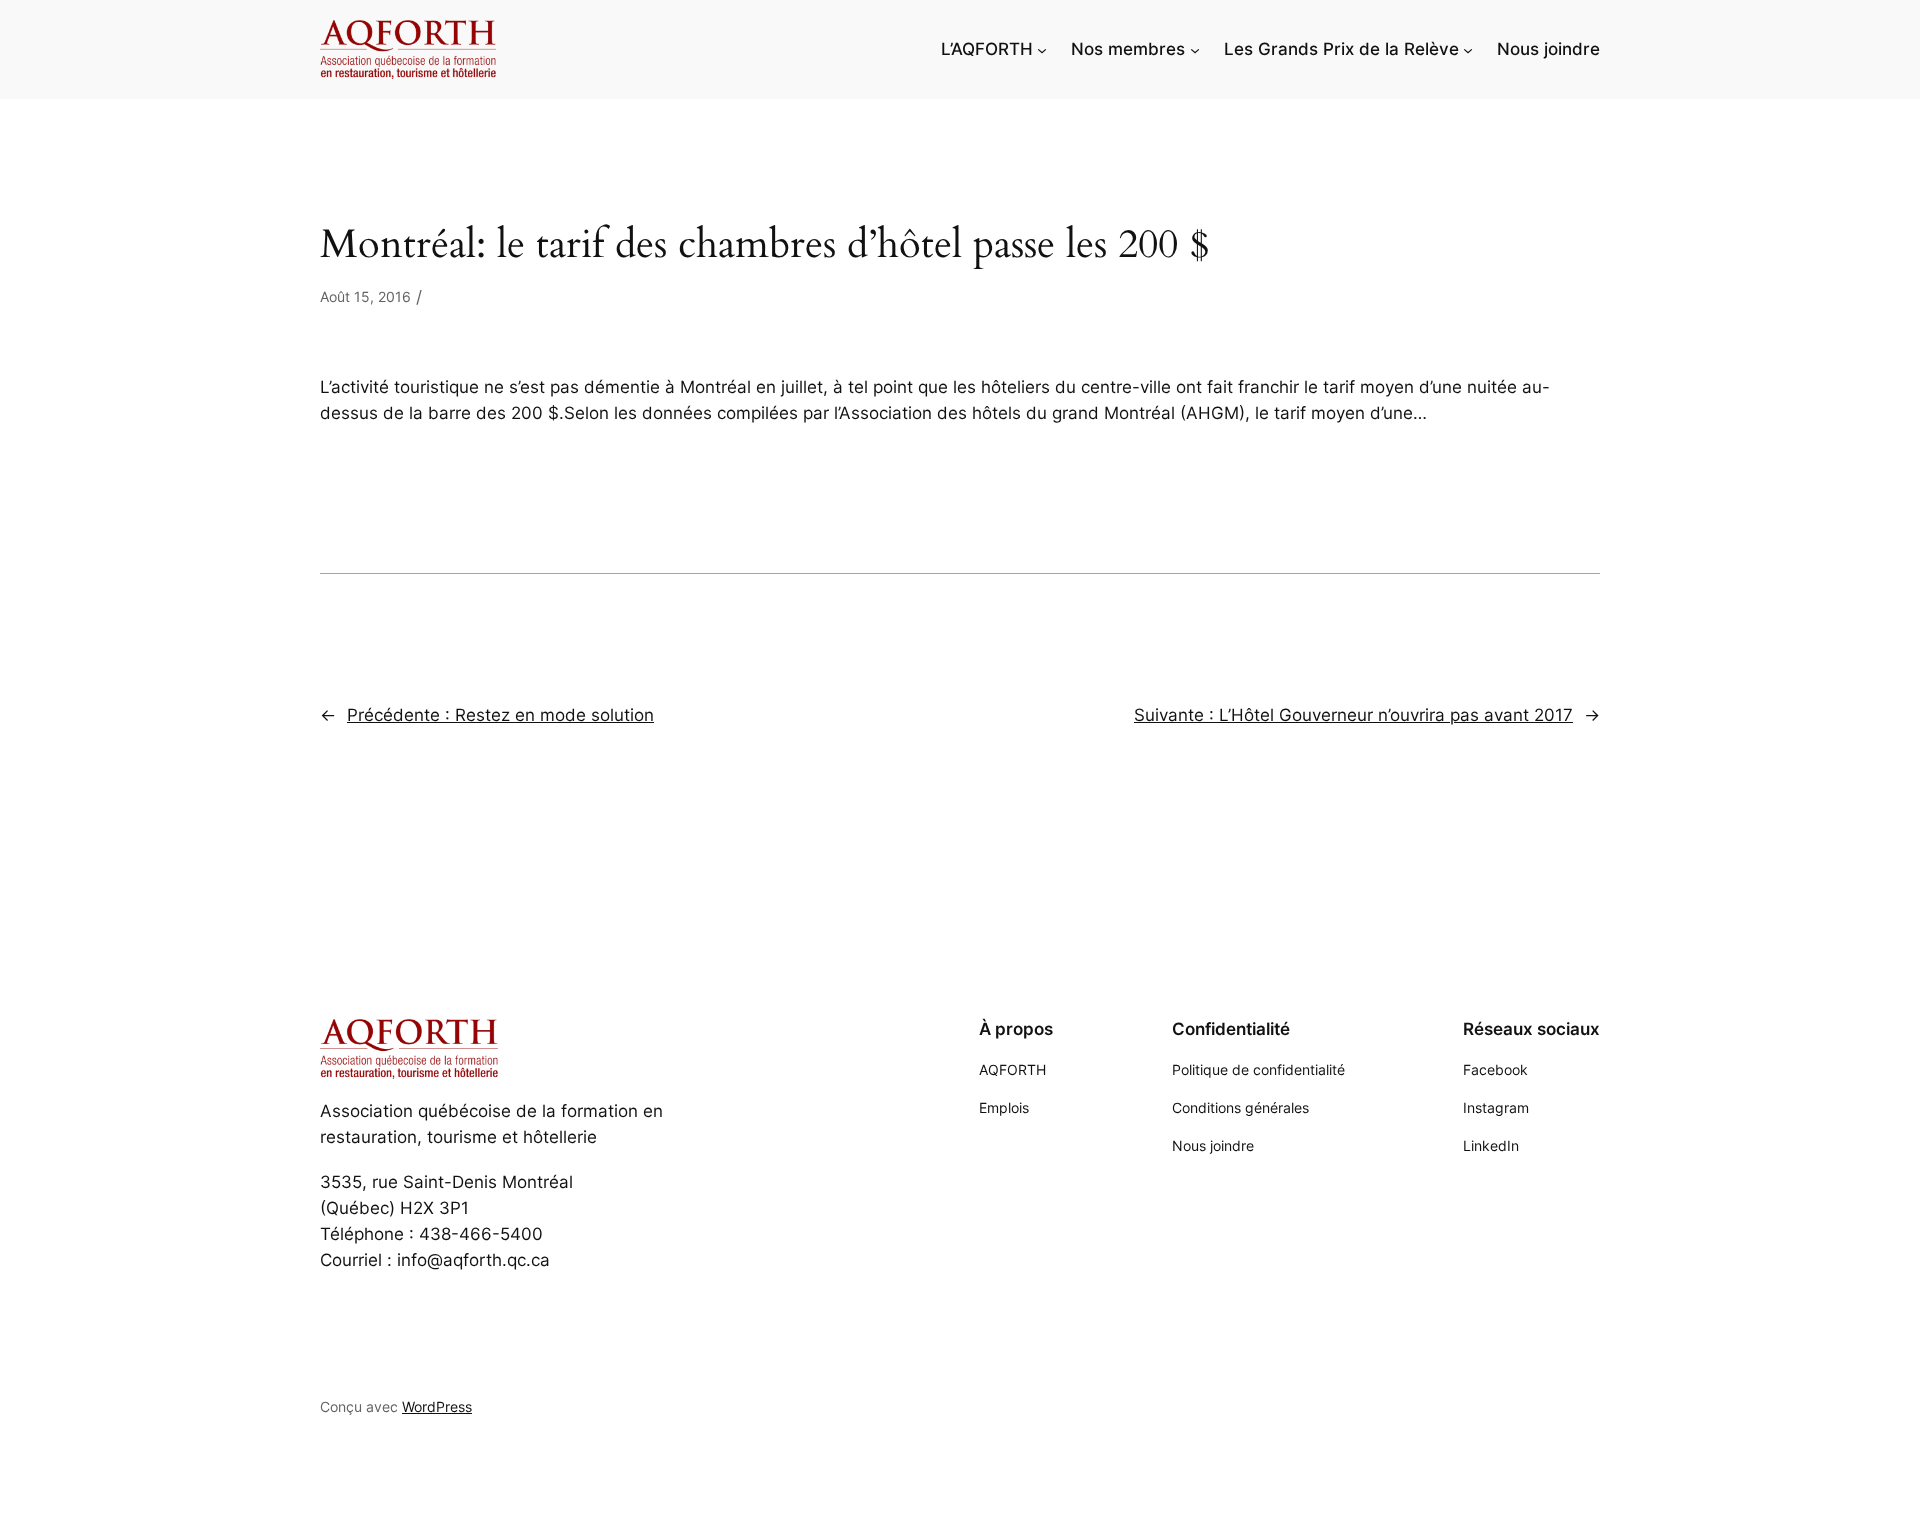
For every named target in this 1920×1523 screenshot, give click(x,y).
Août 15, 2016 (365, 296)
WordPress (437, 1406)
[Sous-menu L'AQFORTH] (1042, 49)
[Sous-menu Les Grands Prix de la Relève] (1468, 49)
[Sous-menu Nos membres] (1195, 49)
